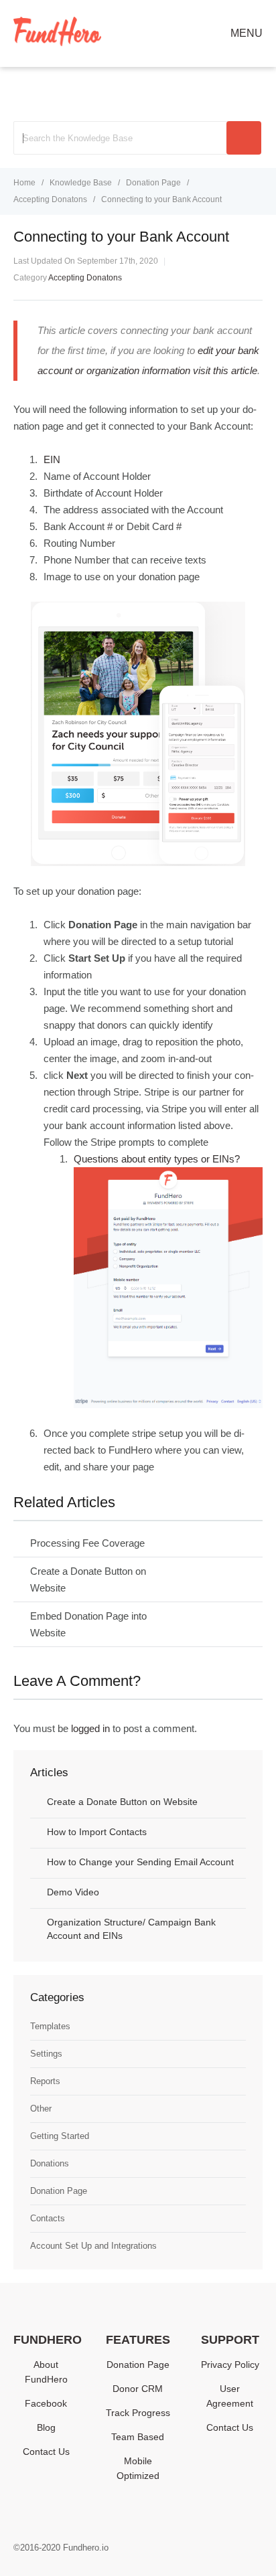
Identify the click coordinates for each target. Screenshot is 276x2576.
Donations (50, 2163)
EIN (52, 459)
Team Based (138, 2437)
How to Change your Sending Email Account (140, 1862)
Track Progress (138, 2413)
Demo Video (73, 1892)
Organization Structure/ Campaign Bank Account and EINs (131, 1929)
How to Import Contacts (97, 1832)
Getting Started (60, 2136)
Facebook (46, 2403)
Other (41, 2109)
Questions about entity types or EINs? (157, 1159)
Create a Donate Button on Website (122, 1802)
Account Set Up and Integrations (93, 2246)
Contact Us (46, 2452)
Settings (46, 2054)
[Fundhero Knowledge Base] (57, 42)
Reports (45, 2081)
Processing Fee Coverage (87, 1543)
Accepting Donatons (85, 278)
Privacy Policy (230, 2365)
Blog (46, 2427)
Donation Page (59, 2191)
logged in (90, 1728)
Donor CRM (138, 2389)
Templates (50, 2026)
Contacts (48, 2218)
